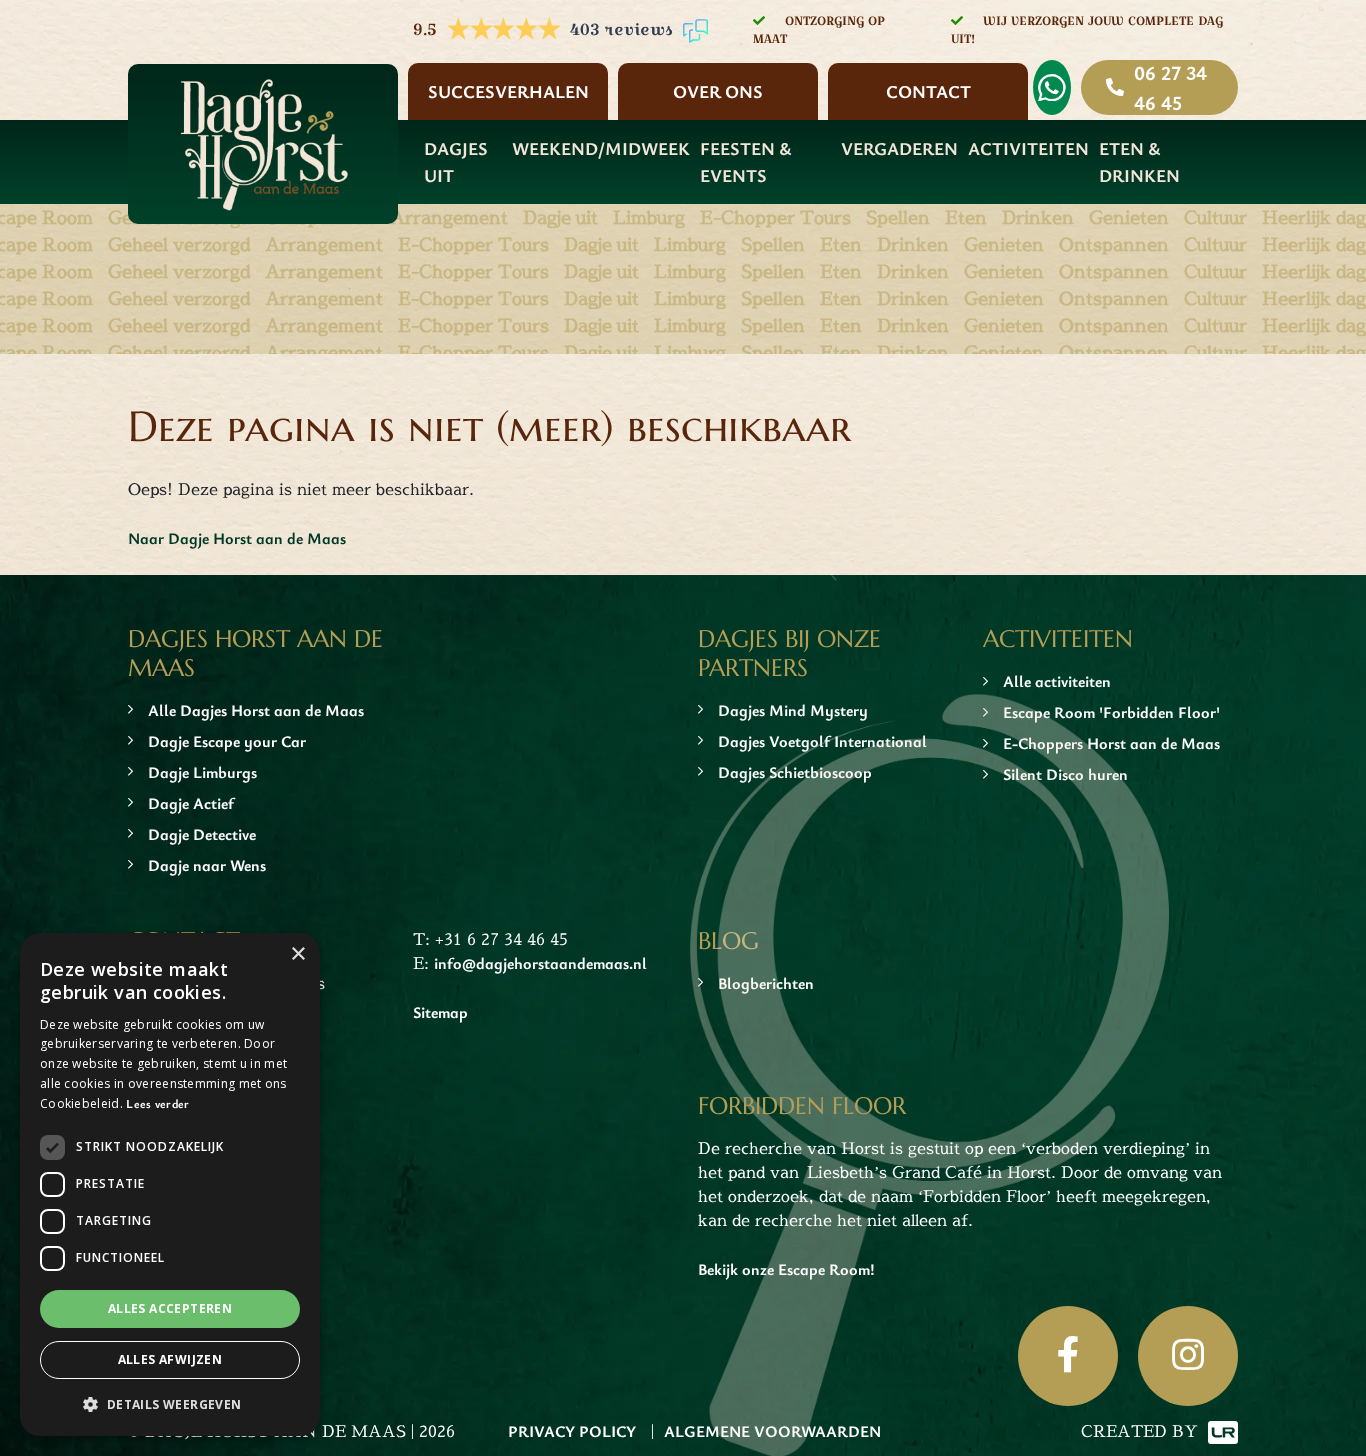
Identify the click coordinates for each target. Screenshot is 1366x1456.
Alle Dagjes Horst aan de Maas (256, 710)
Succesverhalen (508, 91)
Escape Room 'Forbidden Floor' (1111, 712)
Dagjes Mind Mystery (793, 710)
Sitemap (440, 1012)
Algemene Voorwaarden (772, 1431)
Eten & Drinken (1139, 161)
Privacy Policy (572, 1431)
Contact (928, 91)
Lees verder (157, 1103)
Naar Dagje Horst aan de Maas (237, 538)
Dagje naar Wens (207, 865)
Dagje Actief (191, 803)
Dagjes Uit (456, 161)
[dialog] (170, 1184)
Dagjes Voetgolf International (822, 741)
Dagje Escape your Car (227, 741)
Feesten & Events (746, 161)
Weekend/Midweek (601, 148)
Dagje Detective (202, 834)
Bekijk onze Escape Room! (786, 1269)
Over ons (718, 91)
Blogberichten (766, 983)
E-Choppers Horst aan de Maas (1111, 743)
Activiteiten (1028, 148)
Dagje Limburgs (202, 772)
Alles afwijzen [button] (170, 1359)
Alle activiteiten (1057, 681)
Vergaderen (899, 148)
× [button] (297, 954)
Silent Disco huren (1065, 774)
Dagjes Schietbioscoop (795, 772)
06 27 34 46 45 (1170, 87)
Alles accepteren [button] (170, 1308)
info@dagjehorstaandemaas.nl (540, 963)
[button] (170, 1404)
